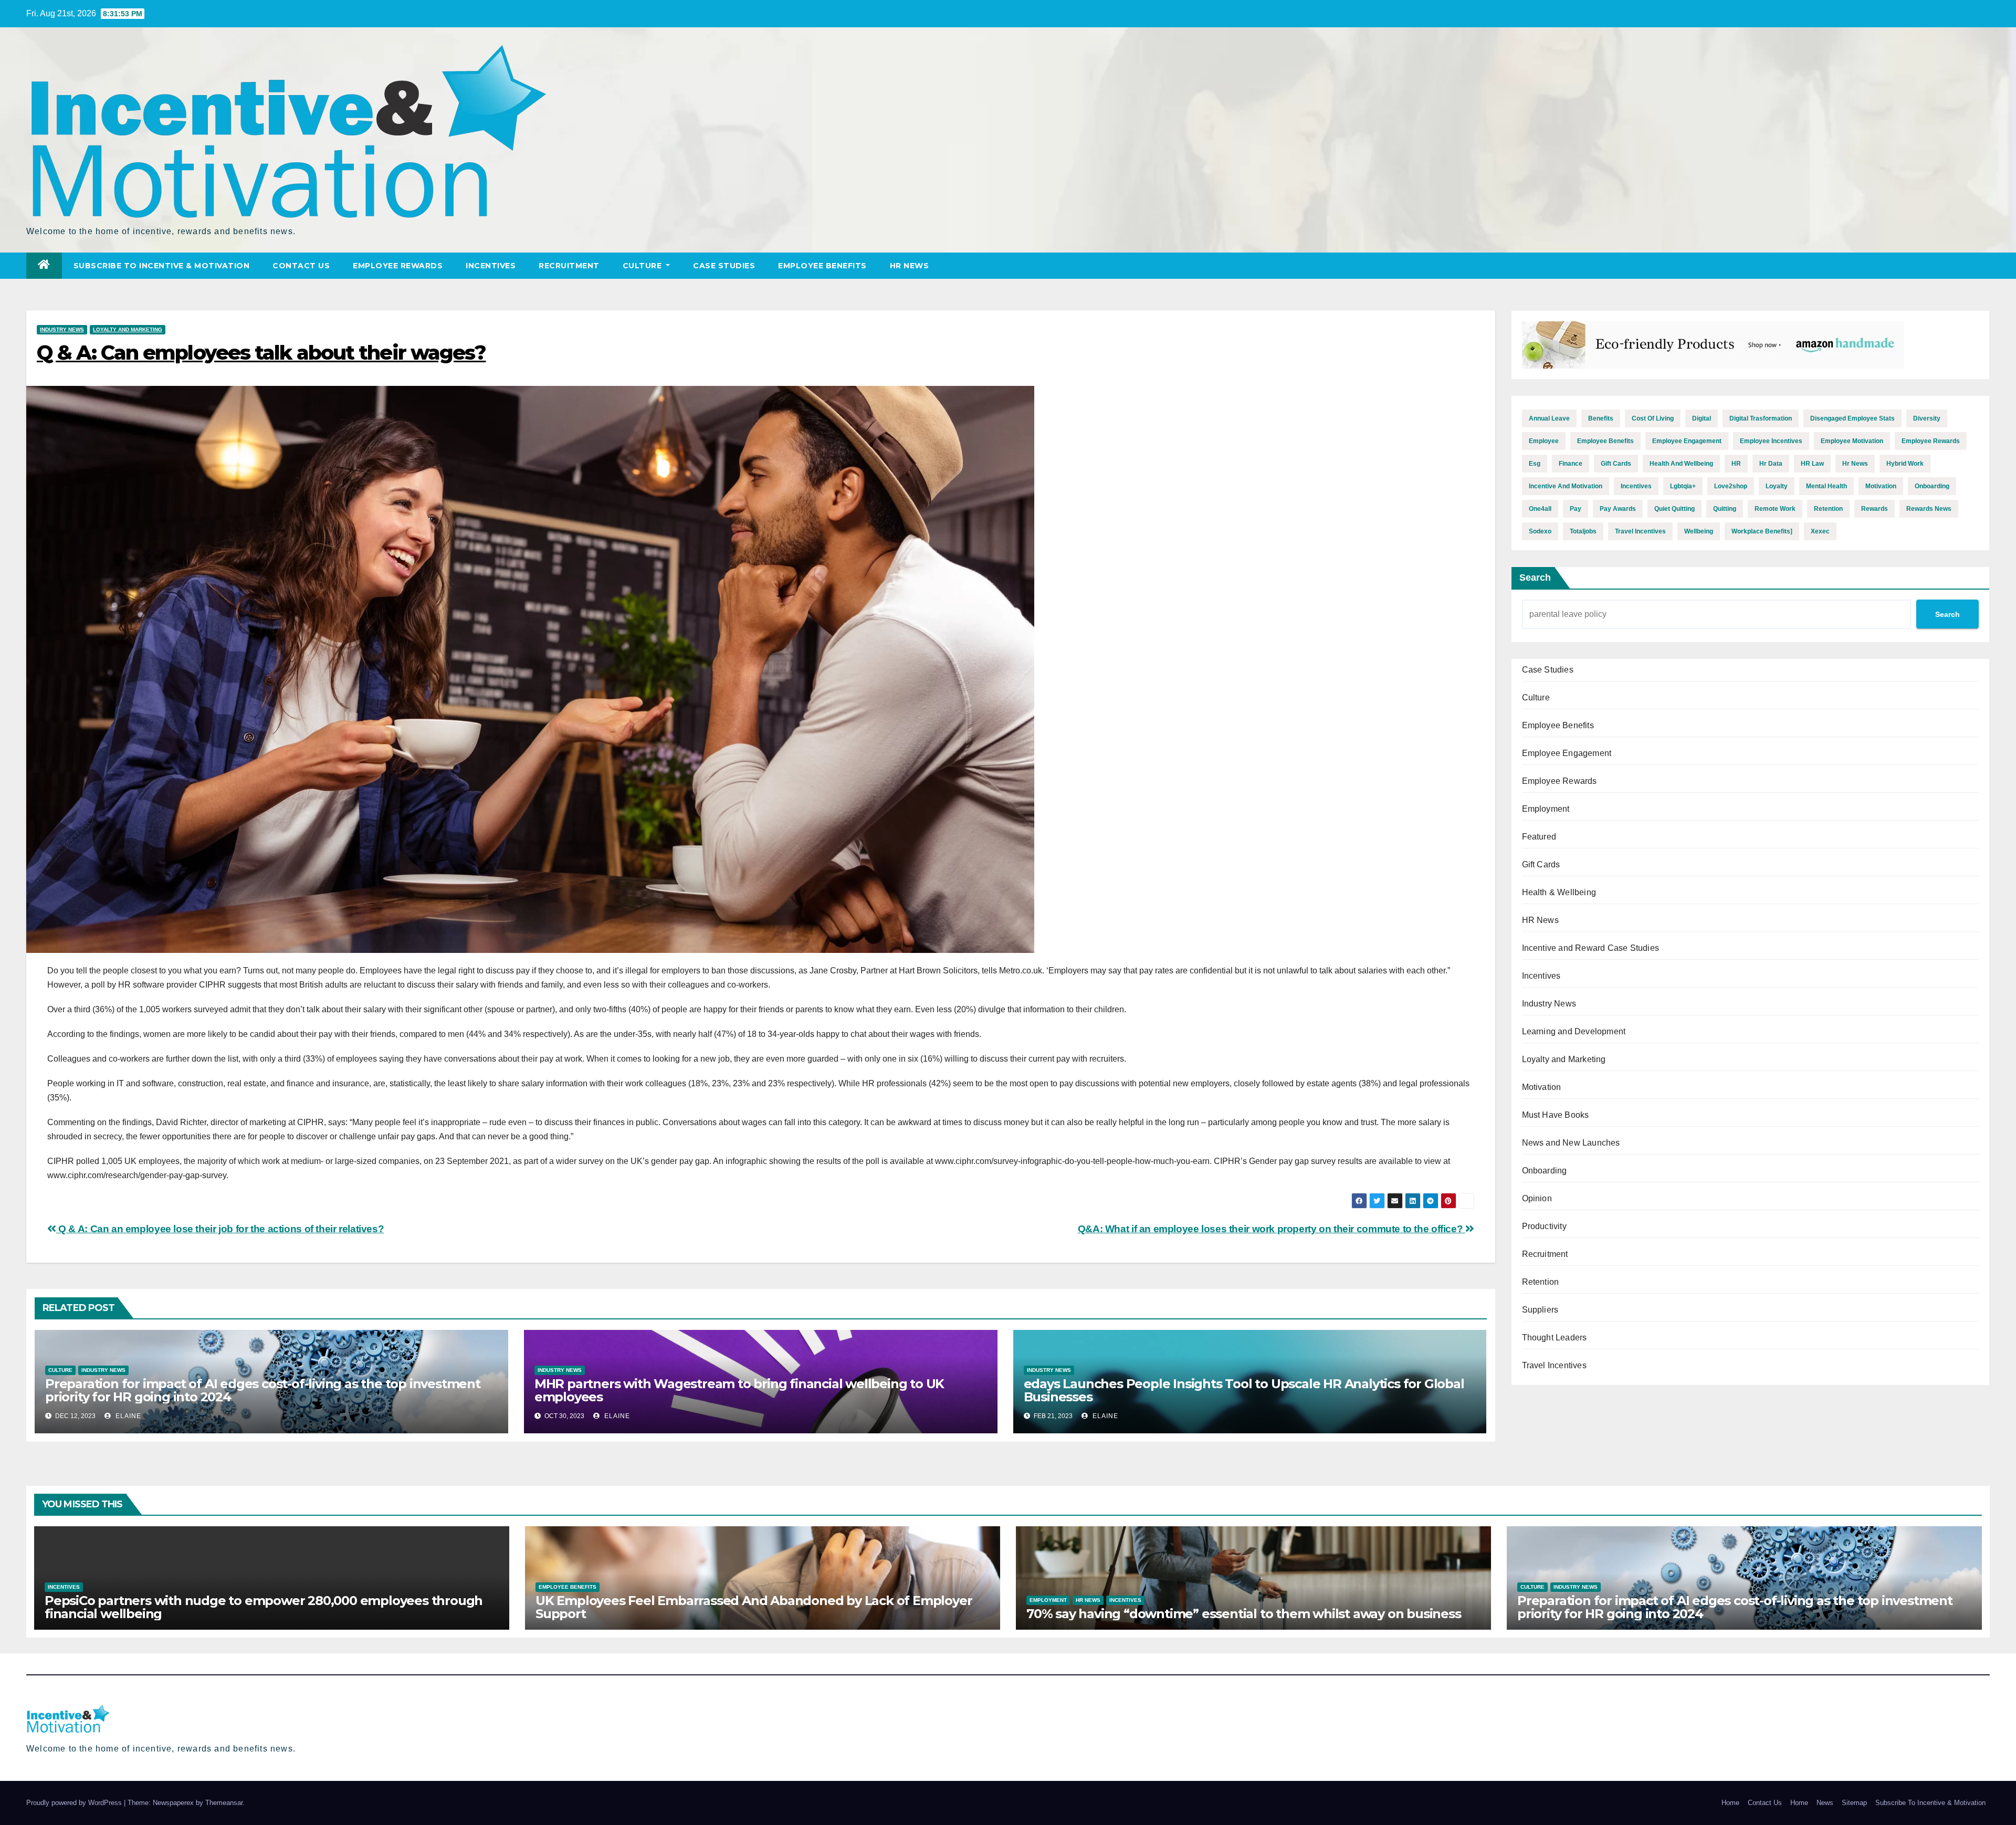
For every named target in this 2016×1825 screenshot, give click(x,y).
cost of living (1653, 418)
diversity (1927, 418)
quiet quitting (1674, 509)
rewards (1875, 509)
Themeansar (224, 1803)
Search (1535, 578)
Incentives (491, 266)
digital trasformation (1761, 418)
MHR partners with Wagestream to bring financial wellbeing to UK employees (739, 1390)
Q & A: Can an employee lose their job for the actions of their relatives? (220, 1229)
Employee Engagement (1567, 753)
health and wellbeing (1681, 464)
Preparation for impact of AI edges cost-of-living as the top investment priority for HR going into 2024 (263, 1390)
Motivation (1542, 1087)
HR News (910, 266)
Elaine (127, 1416)
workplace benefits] (1762, 531)
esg (1535, 464)
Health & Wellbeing (1559, 892)
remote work (1775, 509)
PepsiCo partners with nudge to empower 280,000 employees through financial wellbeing (264, 1607)
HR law (1812, 464)
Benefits (1601, 418)
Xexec (1820, 531)
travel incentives (1640, 531)
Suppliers (1540, 1310)
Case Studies (724, 266)
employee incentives (1771, 441)
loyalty (1777, 486)
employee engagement (1687, 441)
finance (1571, 464)
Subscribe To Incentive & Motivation (162, 266)
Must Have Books (1556, 1115)
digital (1702, 418)
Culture (643, 266)
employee (1544, 441)
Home (1730, 1803)
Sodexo (1540, 531)
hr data (1771, 464)
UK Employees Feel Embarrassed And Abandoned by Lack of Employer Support (754, 1607)
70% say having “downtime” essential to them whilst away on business (1244, 1614)
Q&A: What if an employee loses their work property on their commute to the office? (1272, 1229)
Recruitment (569, 266)
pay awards (1618, 509)
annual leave (1549, 418)
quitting (1725, 509)
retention (1828, 509)
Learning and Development (1574, 1031)
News (1825, 1803)
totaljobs (1583, 531)
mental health (1826, 486)
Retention (1541, 1282)
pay (1576, 509)
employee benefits (1605, 441)
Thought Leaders (1555, 1338)
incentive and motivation (1566, 486)
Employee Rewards (398, 266)
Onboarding (1545, 1171)
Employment (1546, 809)
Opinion (1537, 1198)
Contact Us (301, 266)
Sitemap (1854, 1803)
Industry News (62, 329)
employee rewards (1931, 441)
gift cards (1616, 464)
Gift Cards (1541, 864)
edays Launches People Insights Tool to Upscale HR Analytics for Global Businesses (1244, 1390)
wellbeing (1699, 531)
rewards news (1929, 509)
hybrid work (1905, 464)
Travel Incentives (1554, 1365)
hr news (1855, 464)
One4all (1540, 509)
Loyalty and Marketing (128, 329)
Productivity (1544, 1226)
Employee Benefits (822, 266)
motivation (1881, 486)
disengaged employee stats (1852, 418)
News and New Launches (1571, 1143)
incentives (1636, 486)
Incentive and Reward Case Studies (1591, 948)
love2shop (1731, 486)
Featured (1539, 837)
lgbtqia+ (1683, 486)
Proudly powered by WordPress (75, 1803)
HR (1736, 464)
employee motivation (1852, 441)
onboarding (1932, 486)
